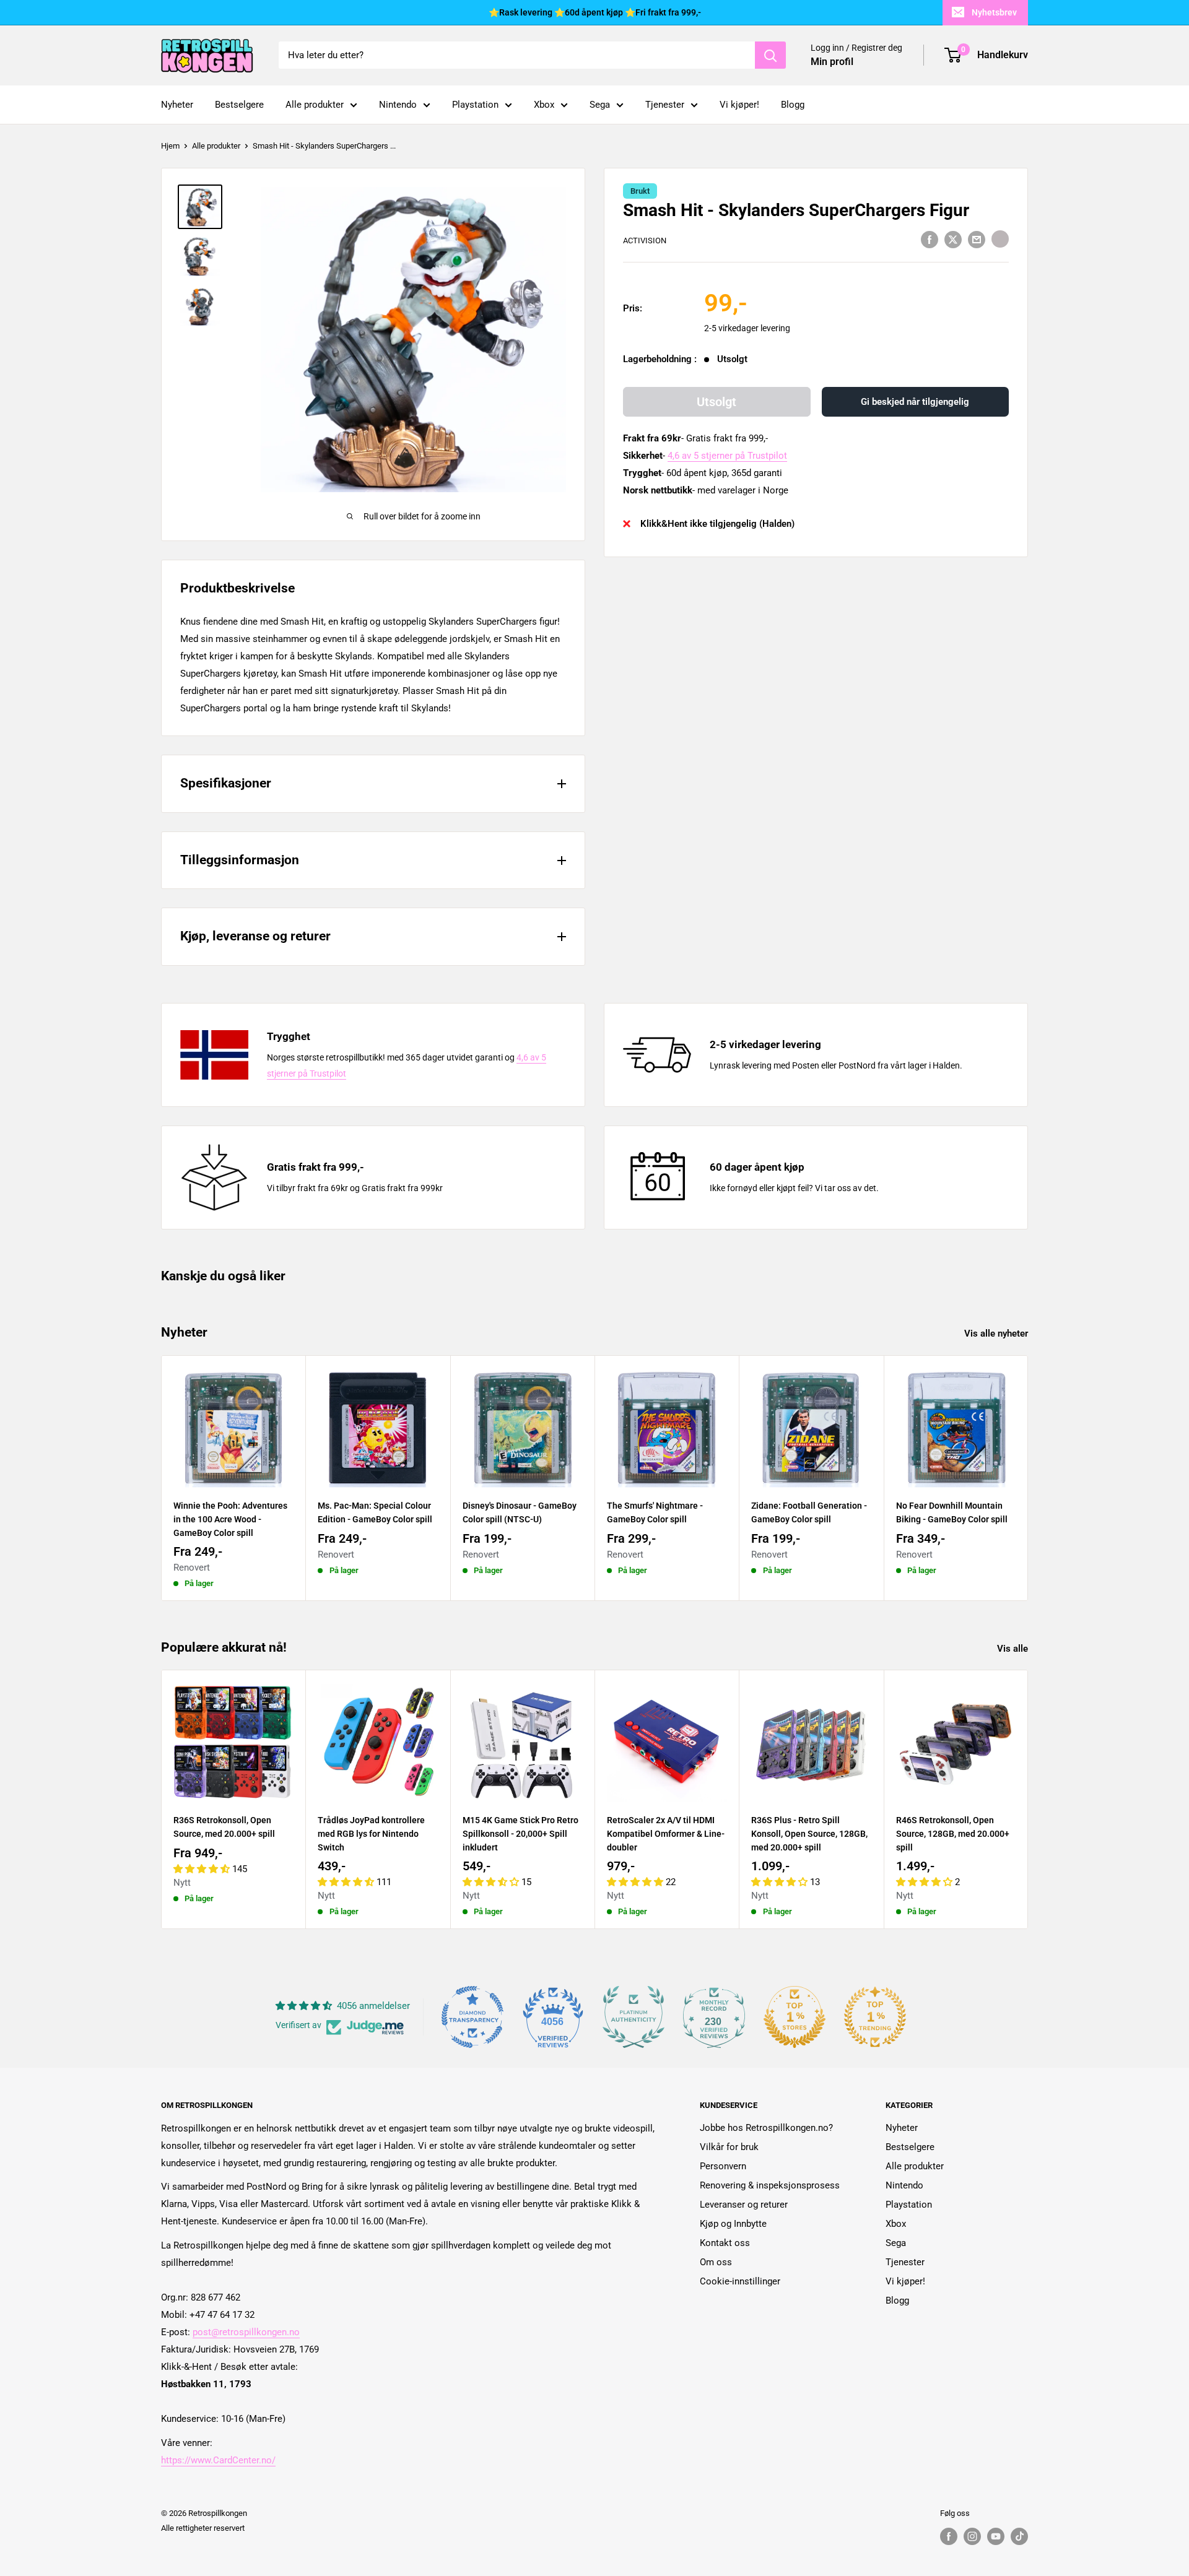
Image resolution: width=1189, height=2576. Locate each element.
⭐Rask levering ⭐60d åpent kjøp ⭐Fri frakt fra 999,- (595, 12)
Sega (600, 105)
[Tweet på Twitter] (953, 239)
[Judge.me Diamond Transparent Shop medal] (473, 2017)
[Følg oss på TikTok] (1019, 2536)
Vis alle (1014, 1649)
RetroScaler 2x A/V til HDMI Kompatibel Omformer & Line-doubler (666, 1834)
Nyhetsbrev (994, 12)
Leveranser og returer (744, 2205)
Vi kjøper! (739, 105)
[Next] (1028, 1478)
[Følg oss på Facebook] (949, 2536)
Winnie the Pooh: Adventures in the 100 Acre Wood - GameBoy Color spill (230, 1519)
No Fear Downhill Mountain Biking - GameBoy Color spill (952, 1512)
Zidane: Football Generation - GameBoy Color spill (809, 1512)
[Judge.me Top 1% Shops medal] (795, 2017)
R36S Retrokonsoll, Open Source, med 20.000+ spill (224, 1828)
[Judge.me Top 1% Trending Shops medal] (875, 2017)
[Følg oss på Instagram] (972, 2536)
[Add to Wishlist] (1000, 239)
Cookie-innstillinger (740, 2281)
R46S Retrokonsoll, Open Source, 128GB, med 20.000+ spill (953, 1834)
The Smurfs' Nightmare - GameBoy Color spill (655, 1512)
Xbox (544, 105)
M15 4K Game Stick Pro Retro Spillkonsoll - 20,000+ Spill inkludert (520, 1834)
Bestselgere (239, 105)
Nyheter (177, 105)
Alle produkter (315, 105)
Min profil (832, 62)
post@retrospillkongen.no (246, 2332)
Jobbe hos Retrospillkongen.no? (766, 2128)
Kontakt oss (725, 2243)
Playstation (475, 105)
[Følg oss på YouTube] (996, 2536)
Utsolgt (716, 402)
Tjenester (665, 105)
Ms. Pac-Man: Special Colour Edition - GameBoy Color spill (375, 1512)
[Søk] (770, 55)
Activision (645, 241)
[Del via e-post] (977, 239)
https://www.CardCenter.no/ (218, 2460)
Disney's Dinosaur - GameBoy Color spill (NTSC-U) (520, 1512)
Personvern (723, 2166)
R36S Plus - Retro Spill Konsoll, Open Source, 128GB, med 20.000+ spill (809, 1834)
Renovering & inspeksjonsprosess (770, 2185)
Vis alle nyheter (997, 1334)
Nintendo (398, 105)
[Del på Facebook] (930, 239)
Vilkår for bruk (729, 2147)
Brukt (640, 191)
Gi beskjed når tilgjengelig (915, 402)
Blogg (793, 105)
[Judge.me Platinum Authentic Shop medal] (634, 2017)
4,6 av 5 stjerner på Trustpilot (727, 456)
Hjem (170, 146)
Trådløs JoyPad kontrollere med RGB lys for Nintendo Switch (371, 1834)
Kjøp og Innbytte (733, 2224)
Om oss (716, 2262)
